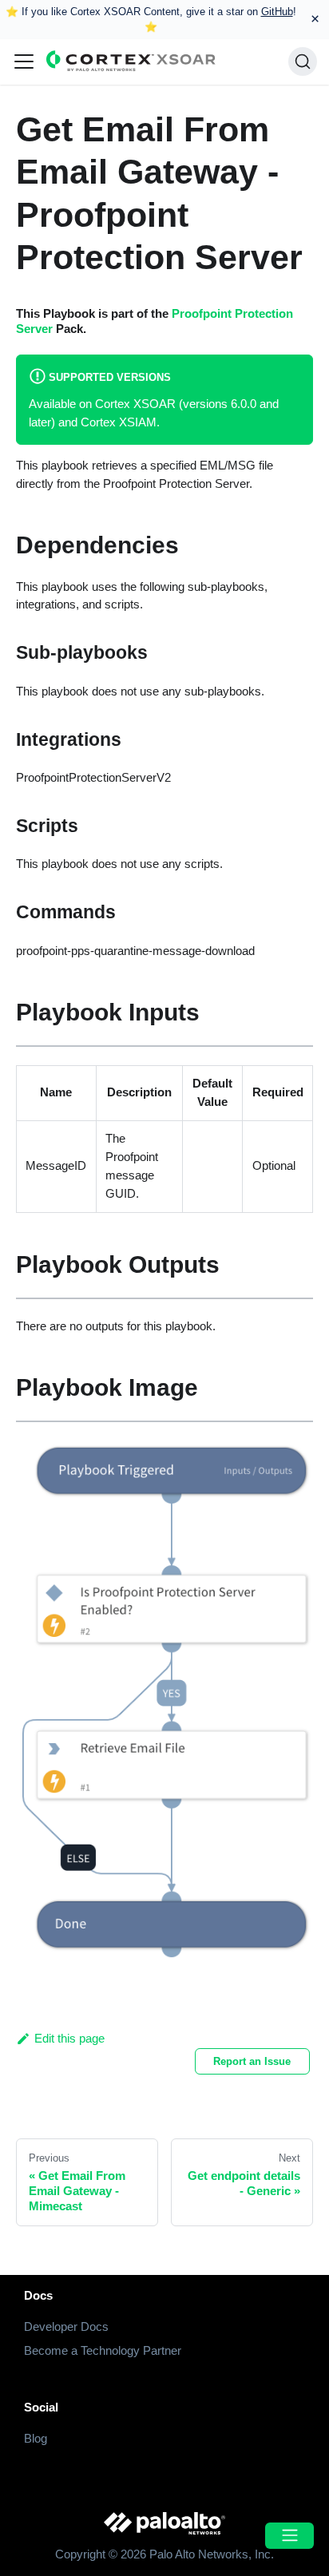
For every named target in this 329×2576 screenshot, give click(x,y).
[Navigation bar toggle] (24, 61)
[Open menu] (289, 2536)
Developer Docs (66, 2326)
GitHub (277, 12)
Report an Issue (252, 2061)
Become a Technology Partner (103, 2350)
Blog (36, 2438)
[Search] (303, 61)
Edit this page (69, 2038)
